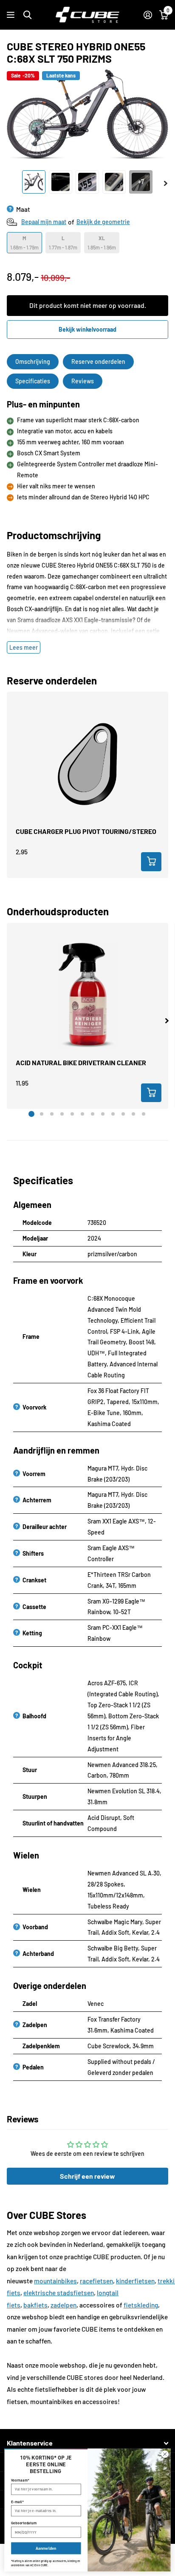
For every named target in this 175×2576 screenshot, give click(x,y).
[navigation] (34, 182)
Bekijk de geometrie (103, 222)
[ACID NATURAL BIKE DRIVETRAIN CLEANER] (87, 995)
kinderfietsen (135, 2281)
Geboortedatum (24, 2523)
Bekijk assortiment (12, 15)
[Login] (148, 15)
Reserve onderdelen (98, 361)
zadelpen (64, 2305)
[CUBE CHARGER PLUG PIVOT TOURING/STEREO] (87, 764)
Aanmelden (46, 2548)
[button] (167, 1021)
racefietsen (96, 2281)
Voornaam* (20, 2480)
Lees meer (24, 647)
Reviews (83, 381)
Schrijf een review (87, 2176)
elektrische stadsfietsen (59, 2293)
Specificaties (33, 381)
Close (87, 2443)
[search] (27, 15)
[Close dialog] (165, 2454)
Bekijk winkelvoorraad (87, 329)
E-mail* (17, 2502)
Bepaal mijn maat (44, 222)
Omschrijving (33, 361)
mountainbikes (55, 2281)
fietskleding (141, 2305)
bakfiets (35, 2305)
